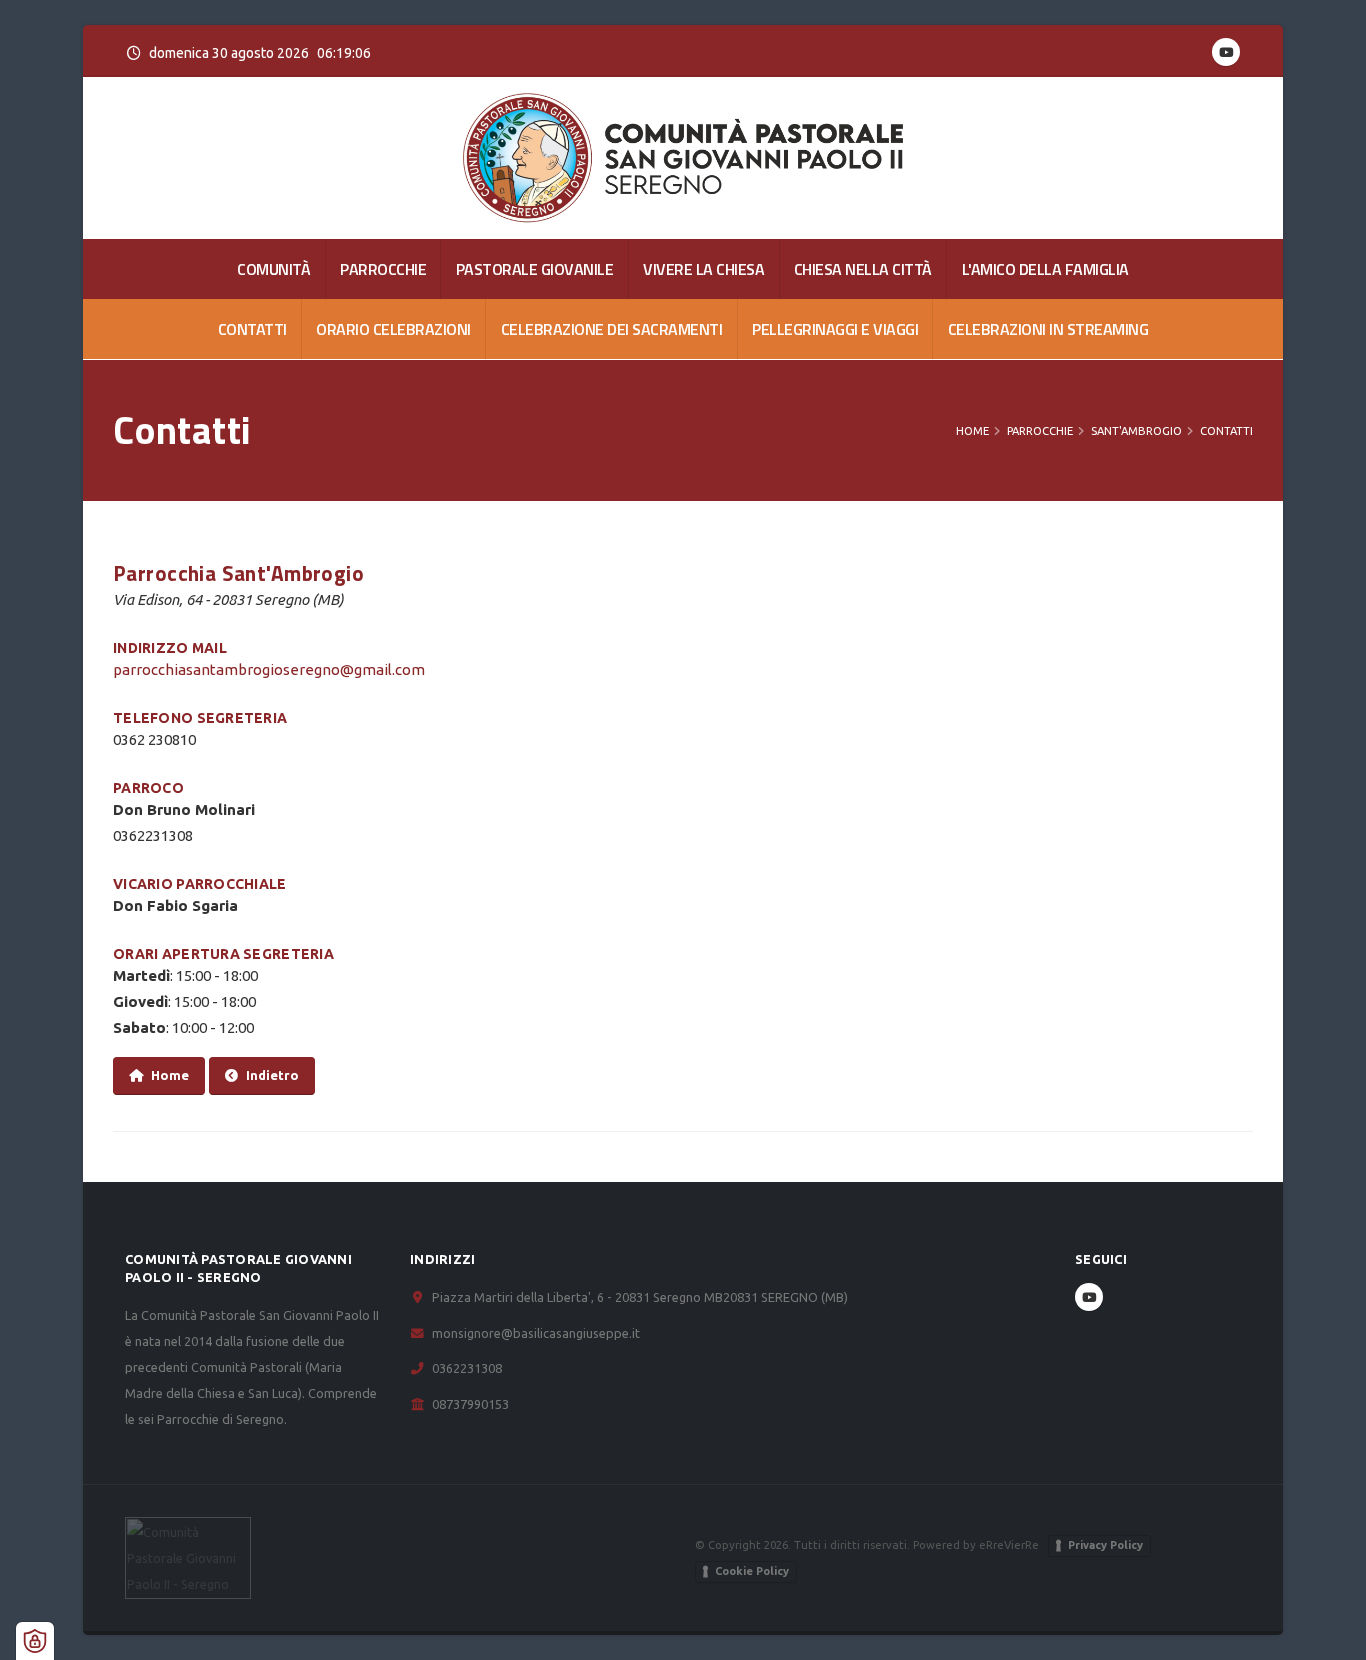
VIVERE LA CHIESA (703, 269)
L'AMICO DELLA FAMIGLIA (1045, 269)
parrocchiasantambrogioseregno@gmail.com (269, 669)
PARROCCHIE (383, 269)
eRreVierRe (1009, 1544)
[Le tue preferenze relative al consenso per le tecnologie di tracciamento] (35, 1641)
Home (972, 431)
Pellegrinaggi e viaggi (835, 329)
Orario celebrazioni (393, 329)
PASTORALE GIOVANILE (535, 269)
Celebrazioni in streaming (1048, 329)
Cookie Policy (752, 1571)
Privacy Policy (1105, 1545)
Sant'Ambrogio (1136, 431)
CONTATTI (252, 329)
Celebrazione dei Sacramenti (612, 329)
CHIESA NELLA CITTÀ (863, 269)
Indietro (272, 1075)
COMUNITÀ (273, 269)
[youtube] (1226, 52)
